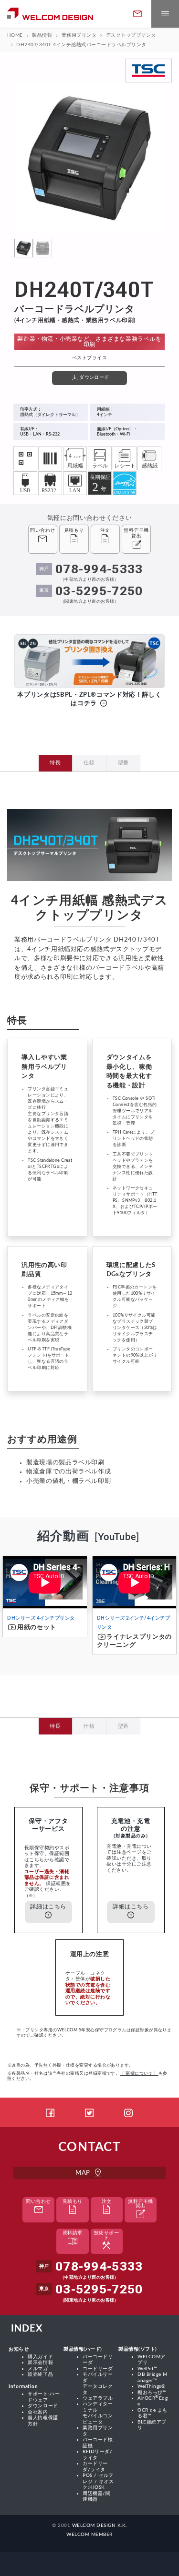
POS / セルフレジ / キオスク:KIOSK (98, 2481)
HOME (15, 35)
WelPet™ (148, 2369)
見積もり (73, 2208)
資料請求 (73, 2239)
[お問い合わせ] (137, 14)
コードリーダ (98, 2369)
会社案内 (38, 2412)
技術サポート (106, 2242)
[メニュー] (165, 14)
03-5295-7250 (99, 591)
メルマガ (38, 2369)
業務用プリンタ (79, 35)
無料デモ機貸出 (140, 2210)
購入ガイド (40, 2357)
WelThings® (151, 2386)
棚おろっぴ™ (152, 2393)
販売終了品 (40, 2374)
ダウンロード (43, 2406)
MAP (89, 2173)
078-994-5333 (99, 569)
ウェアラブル (98, 2398)
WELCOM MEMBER (89, 2535)
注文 (106, 2208)
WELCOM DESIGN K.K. (100, 2525)
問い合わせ (38, 2208)
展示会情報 (40, 2363)
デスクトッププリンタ (131, 35)
